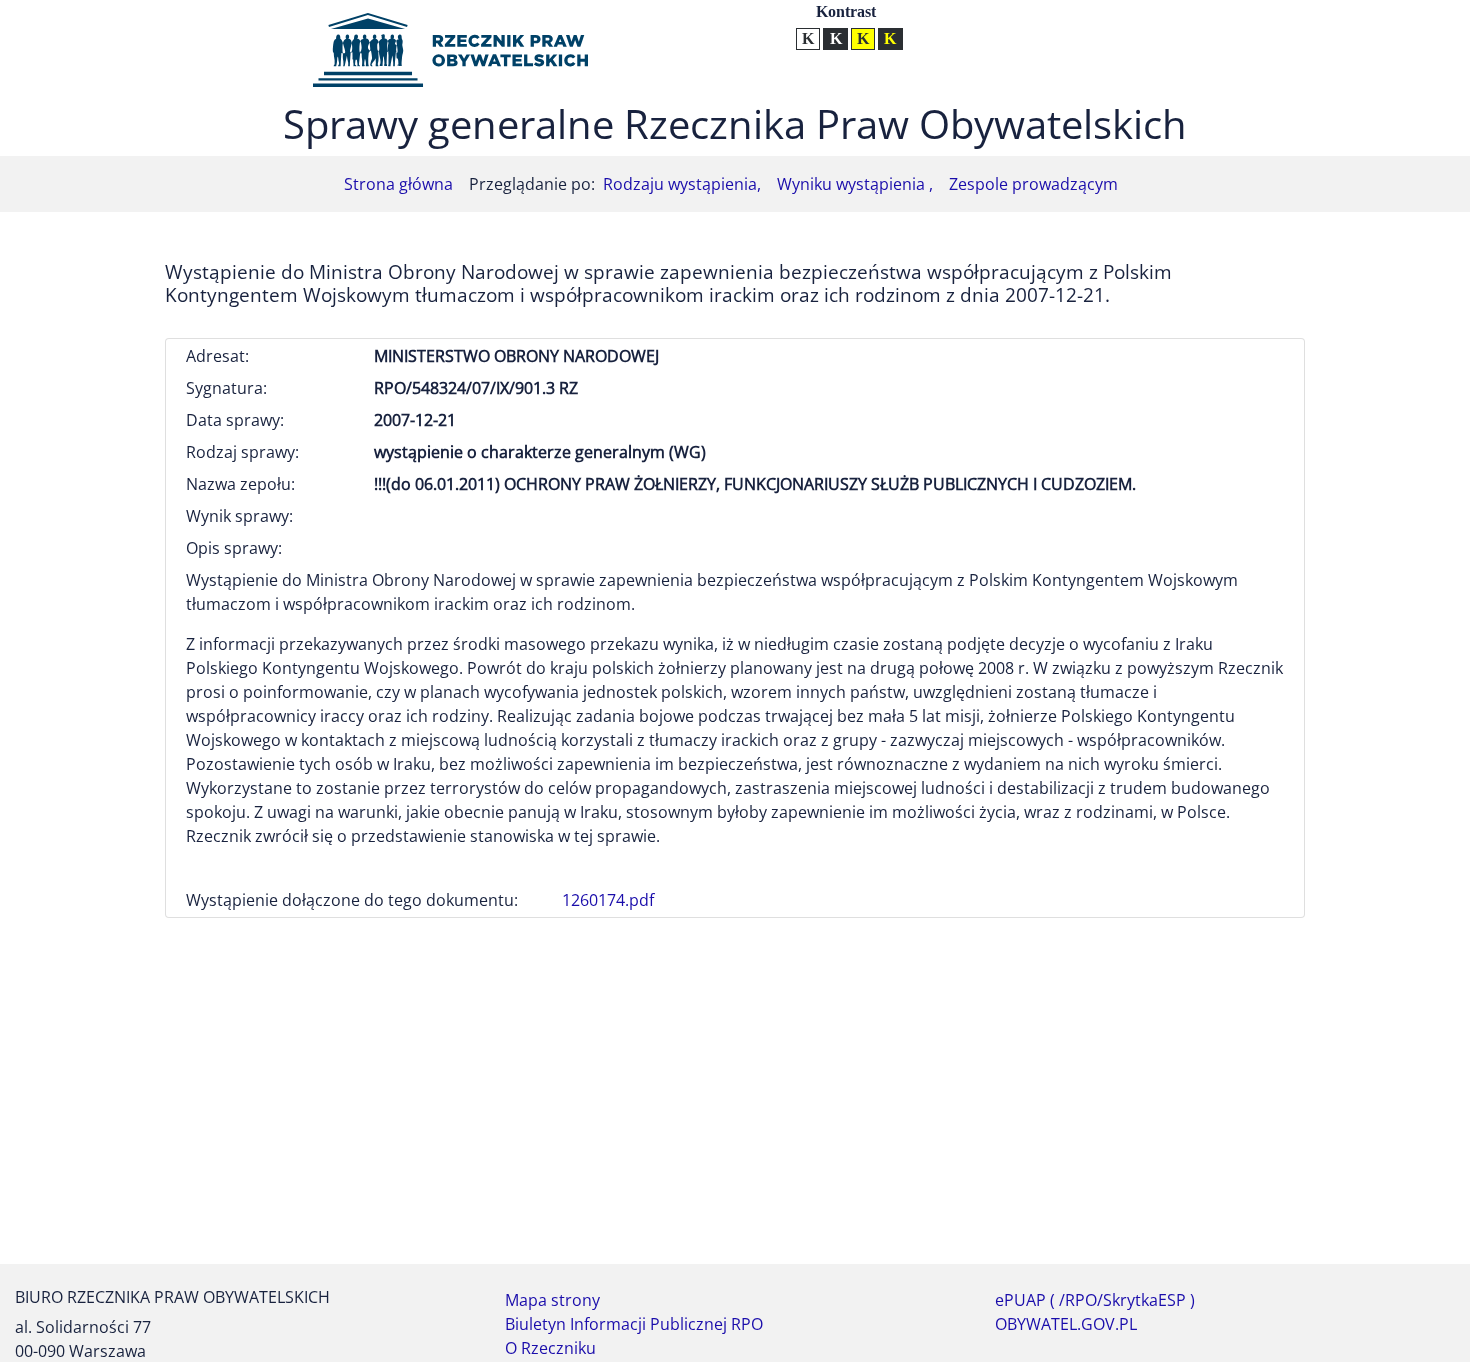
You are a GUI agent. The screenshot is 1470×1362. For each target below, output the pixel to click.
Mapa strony (552, 1300)
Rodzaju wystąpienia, (682, 184)
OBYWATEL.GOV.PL (1066, 1324)
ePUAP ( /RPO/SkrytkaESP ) (1095, 1300)
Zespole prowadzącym (1033, 184)
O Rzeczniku (550, 1348)
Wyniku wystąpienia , (855, 184)
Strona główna (398, 184)
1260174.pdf (608, 900)
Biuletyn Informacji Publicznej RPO (634, 1324)
